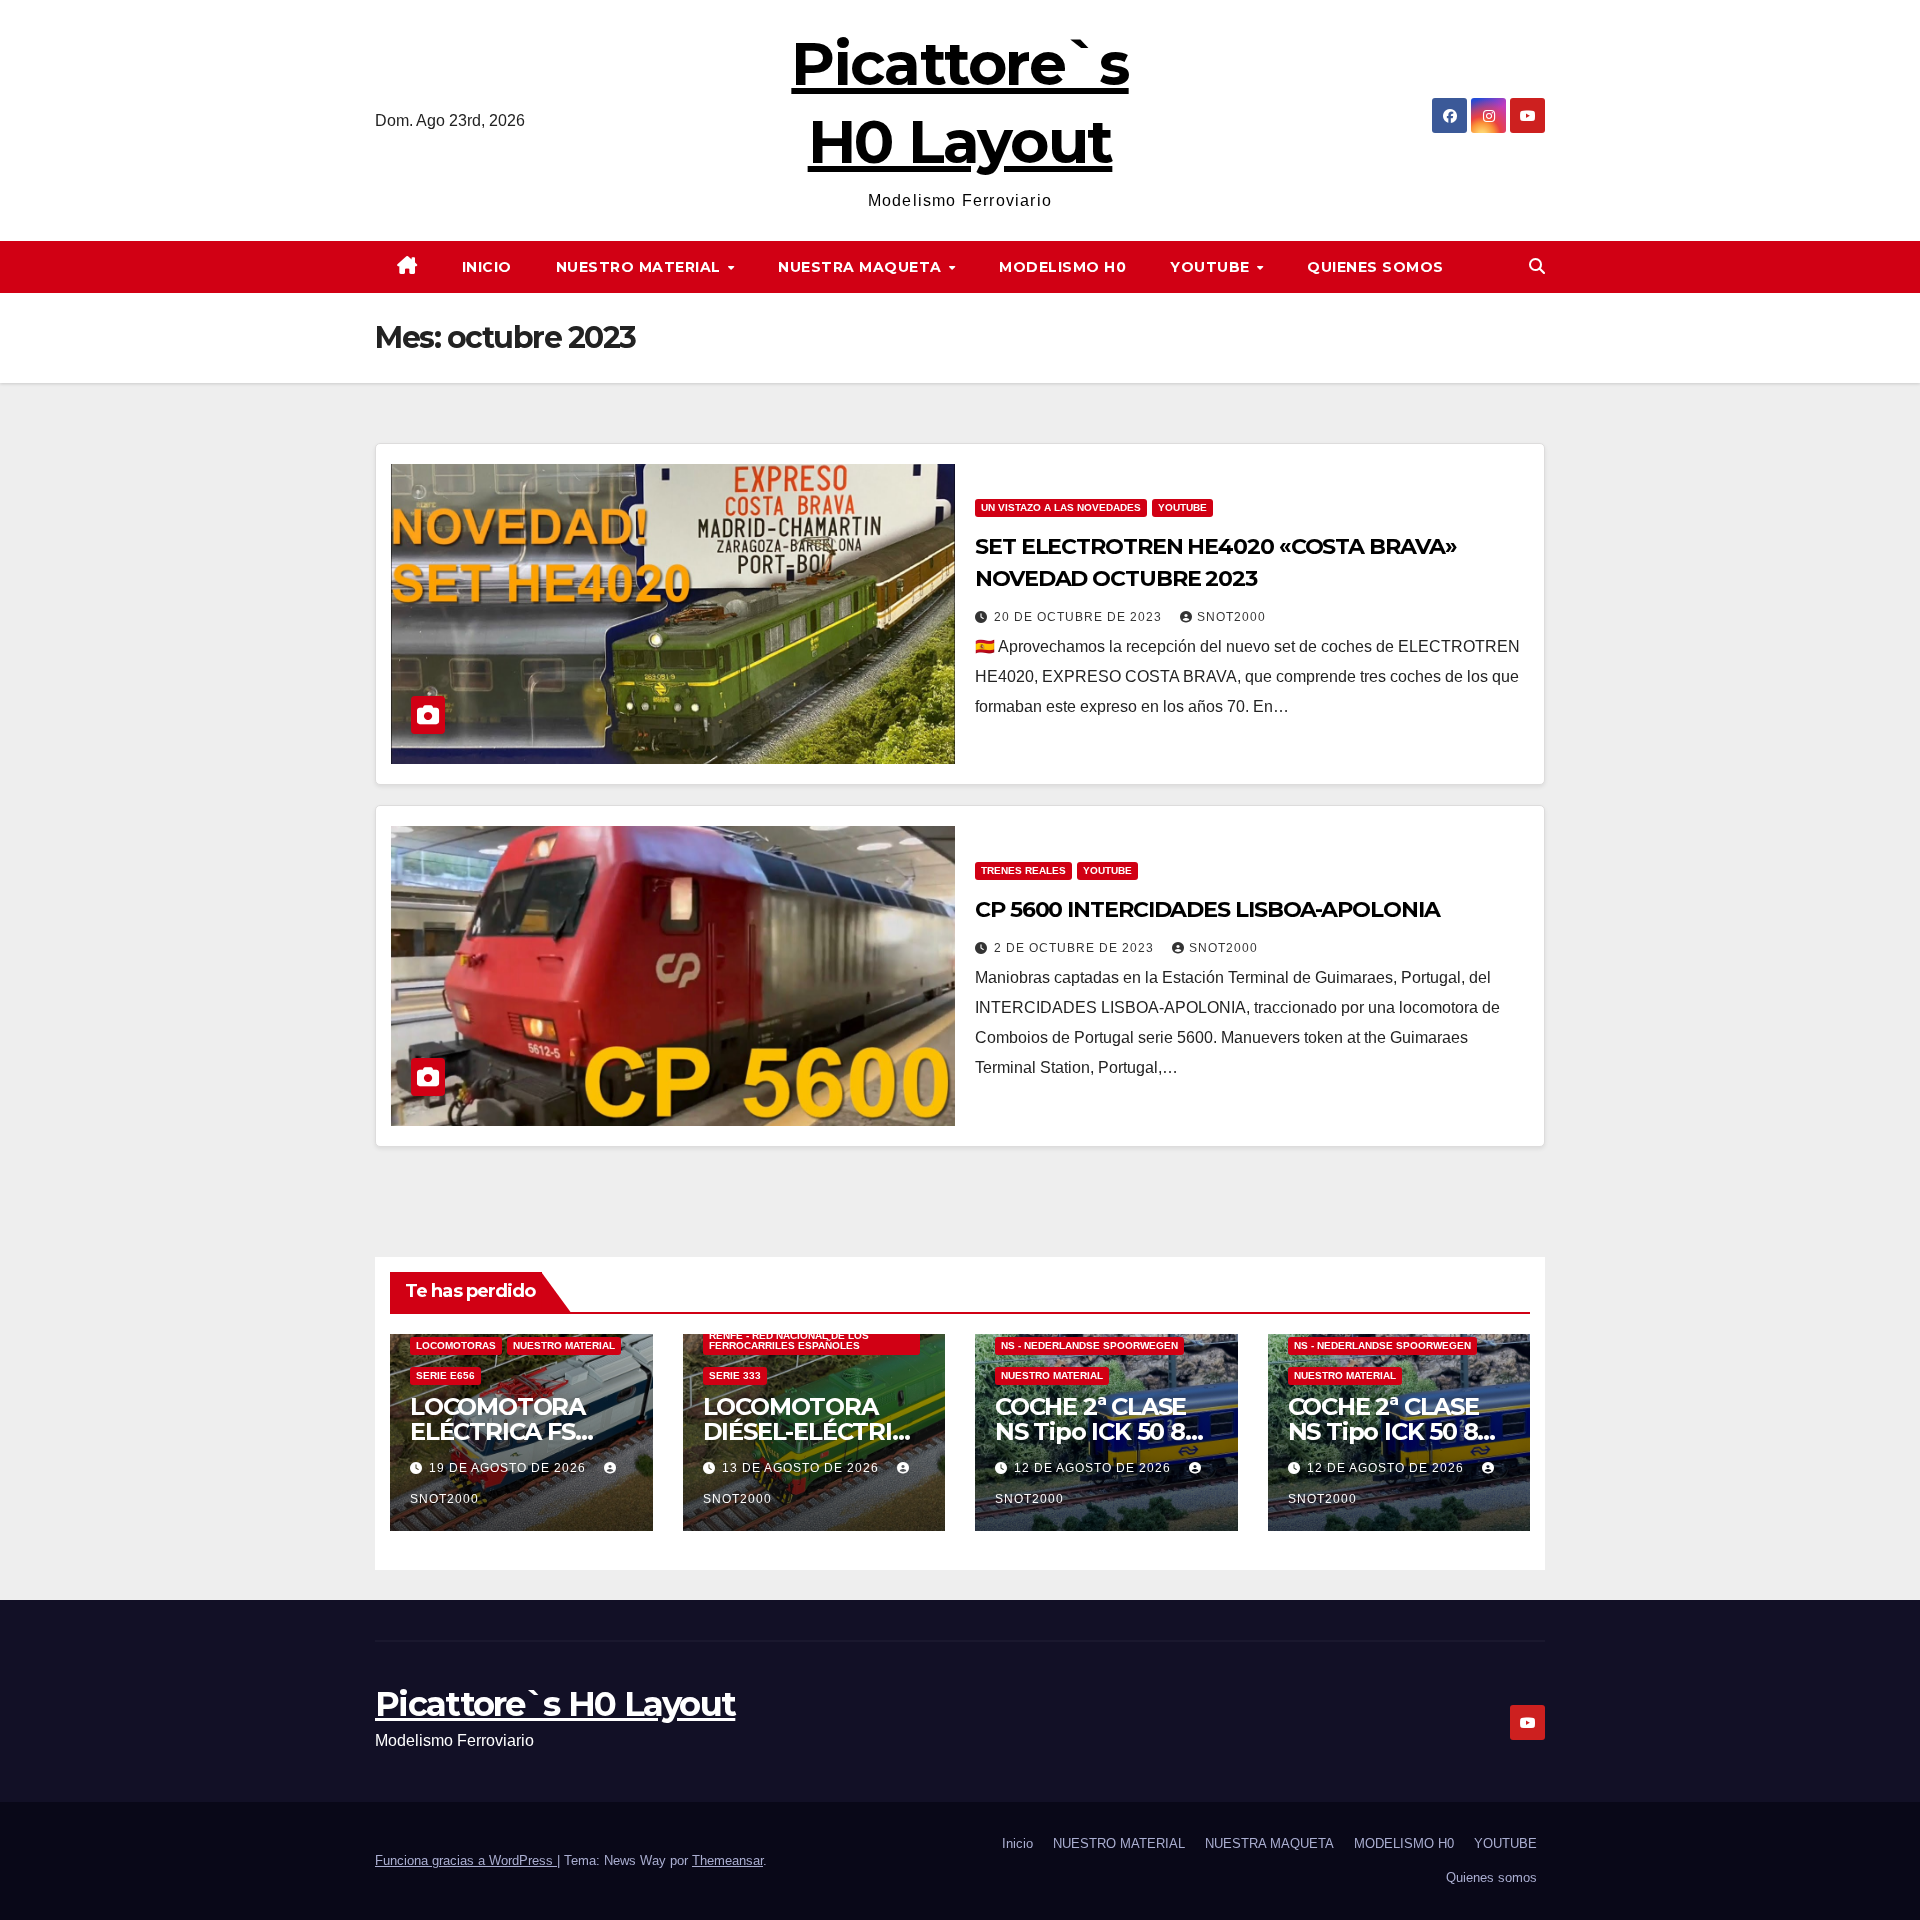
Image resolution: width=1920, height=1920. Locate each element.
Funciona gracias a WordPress (466, 1860)
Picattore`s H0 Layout (555, 1704)
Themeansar (727, 1860)
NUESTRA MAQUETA (862, 267)
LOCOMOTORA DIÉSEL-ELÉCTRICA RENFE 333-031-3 (814, 1431)
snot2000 (1231, 617)
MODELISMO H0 (1062, 267)
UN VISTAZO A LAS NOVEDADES (1061, 507)
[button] (1537, 266)
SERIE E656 (445, 1375)
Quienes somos (1375, 267)
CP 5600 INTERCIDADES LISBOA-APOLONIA (1207, 909)
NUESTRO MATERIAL (641, 267)
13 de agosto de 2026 (802, 1468)
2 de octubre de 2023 (1076, 948)
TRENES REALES (1023, 870)
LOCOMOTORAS (456, 1345)
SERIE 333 (735, 1375)
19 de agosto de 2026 (509, 1468)
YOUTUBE (1212, 267)
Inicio (487, 267)
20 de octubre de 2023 (1080, 617)
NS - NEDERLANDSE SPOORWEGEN (1089, 1345)
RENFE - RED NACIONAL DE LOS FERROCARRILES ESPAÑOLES (789, 1340)
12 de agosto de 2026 (1094, 1468)
